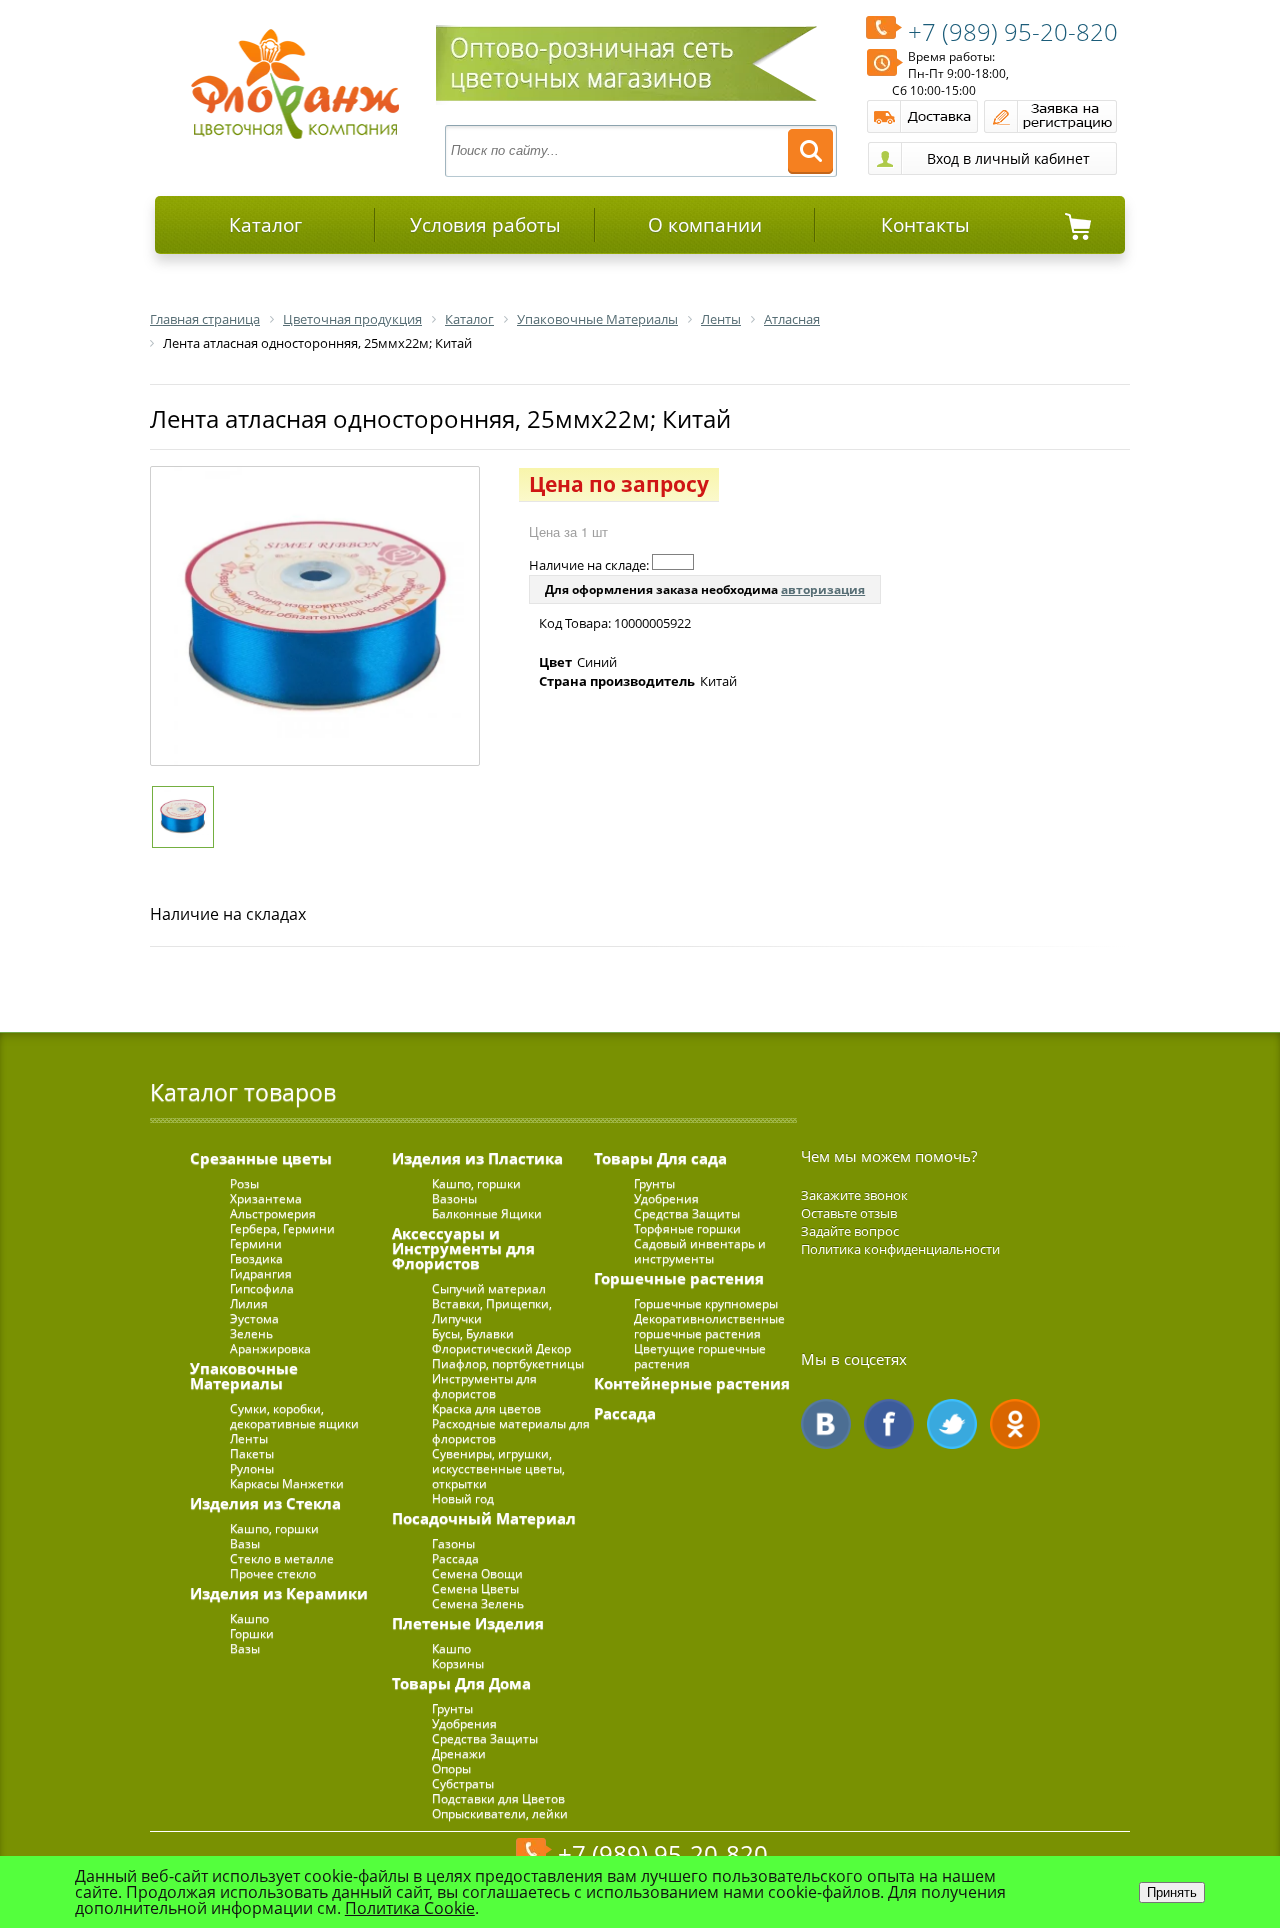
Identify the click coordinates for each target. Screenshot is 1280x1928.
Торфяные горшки (687, 1228)
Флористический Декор (501, 1348)
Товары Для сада (660, 1158)
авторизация (823, 589)
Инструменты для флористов (484, 1386)
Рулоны (252, 1468)
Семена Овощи (477, 1573)
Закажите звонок (854, 1195)
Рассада (455, 1558)
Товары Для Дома (461, 1683)
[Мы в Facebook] (889, 1424)
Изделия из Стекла (265, 1503)
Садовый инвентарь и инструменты (700, 1251)
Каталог (265, 225)
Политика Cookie (410, 1908)
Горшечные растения (679, 1278)
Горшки (252, 1633)
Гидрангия (261, 1273)
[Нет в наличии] (673, 562)
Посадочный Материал (484, 1518)
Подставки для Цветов (498, 1798)
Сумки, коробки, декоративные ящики (294, 1416)
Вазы (245, 1543)
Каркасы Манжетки (287, 1483)
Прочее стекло (273, 1573)
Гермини (256, 1243)
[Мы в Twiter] (952, 1424)
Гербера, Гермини (282, 1228)
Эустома (254, 1318)
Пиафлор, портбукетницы (508, 1363)
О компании (705, 225)
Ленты (249, 1438)
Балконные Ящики (487, 1213)
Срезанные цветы (261, 1158)
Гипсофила (262, 1288)
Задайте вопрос (850, 1231)
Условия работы (485, 225)
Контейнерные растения (692, 1383)
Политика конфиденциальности (900, 1249)
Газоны (453, 1543)
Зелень (251, 1333)
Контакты (925, 225)
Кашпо (249, 1618)
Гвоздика (256, 1258)
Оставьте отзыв (849, 1213)
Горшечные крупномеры (706, 1303)
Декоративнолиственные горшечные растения (709, 1326)
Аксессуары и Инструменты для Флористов (463, 1248)
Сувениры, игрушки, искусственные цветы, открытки (498, 1468)
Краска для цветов (486, 1408)
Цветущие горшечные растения (700, 1356)
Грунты (452, 1708)
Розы (244, 1183)
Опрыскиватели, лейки (500, 1813)
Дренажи (459, 1753)
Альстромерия (273, 1213)
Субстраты (463, 1783)
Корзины (458, 1663)
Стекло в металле (282, 1558)
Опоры (451, 1768)
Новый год (463, 1498)
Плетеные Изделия (468, 1623)
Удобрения (464, 1723)
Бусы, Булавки (473, 1333)
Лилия (249, 1303)
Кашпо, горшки (274, 1528)
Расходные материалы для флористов (511, 1431)
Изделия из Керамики (279, 1593)
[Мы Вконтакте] (826, 1424)
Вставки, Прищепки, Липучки (492, 1311)
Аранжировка (270, 1348)
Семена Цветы (475, 1588)
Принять (1172, 1892)
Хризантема (266, 1198)
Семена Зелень (478, 1603)
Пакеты (252, 1453)
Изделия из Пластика (477, 1158)
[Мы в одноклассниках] (1015, 1424)
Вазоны (454, 1198)
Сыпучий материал (489, 1288)
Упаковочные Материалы (244, 1375)
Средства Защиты (485, 1738)
